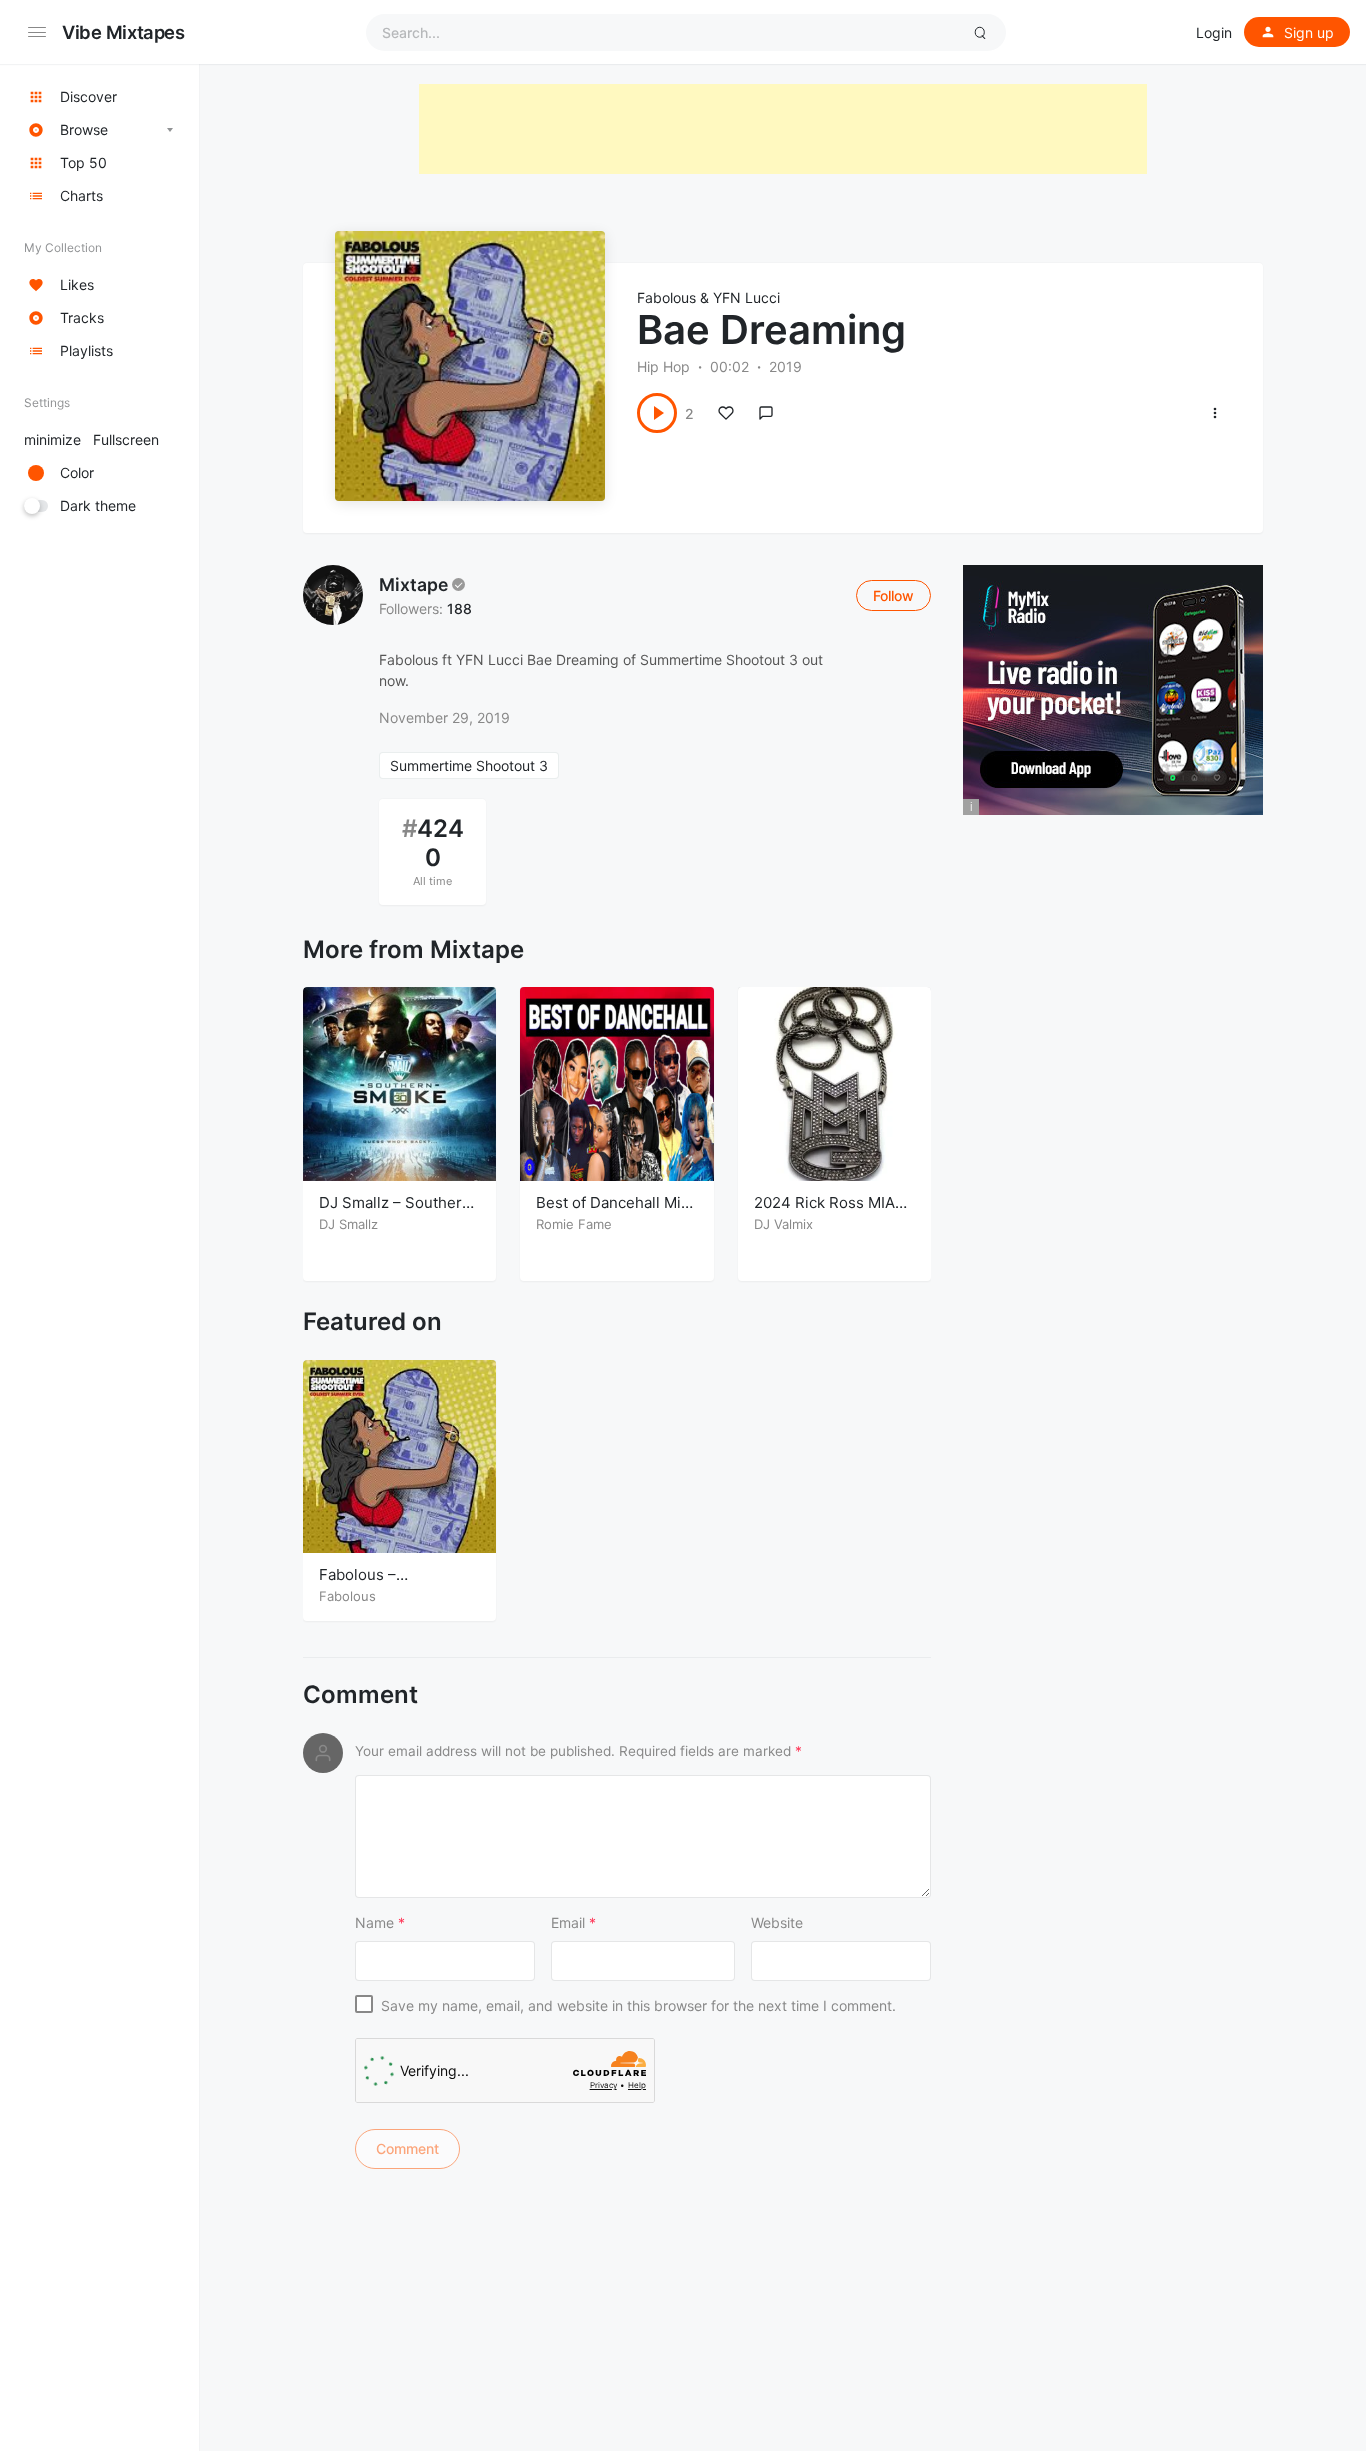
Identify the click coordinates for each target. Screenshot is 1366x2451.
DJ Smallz (348, 1224)
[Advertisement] (783, 129)
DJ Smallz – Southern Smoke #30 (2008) (395, 1212)
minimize (91, 439)
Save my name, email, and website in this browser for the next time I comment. (638, 2005)
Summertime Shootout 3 (469, 765)
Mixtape (413, 584)
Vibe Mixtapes (123, 32)
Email (573, 1922)
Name (380, 1922)
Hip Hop (663, 366)
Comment (360, 1695)
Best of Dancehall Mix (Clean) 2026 (612, 1212)
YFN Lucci (746, 297)
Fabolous (666, 297)
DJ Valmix (783, 1224)
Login (1214, 32)
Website (777, 1922)
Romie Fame (574, 1224)
